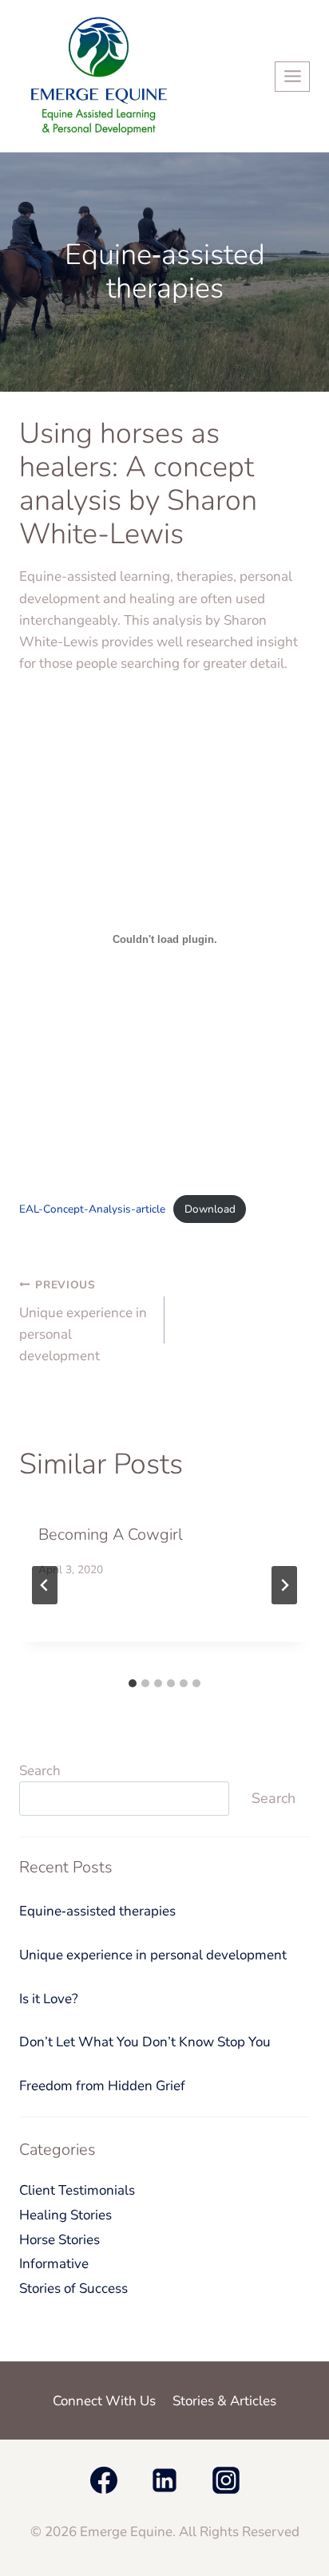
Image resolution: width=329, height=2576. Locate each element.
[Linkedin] (164, 2480)
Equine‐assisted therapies (97, 1911)
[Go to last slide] (45, 1585)
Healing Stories (65, 2215)
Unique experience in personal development (83, 1321)
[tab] (133, 1683)
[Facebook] (104, 2480)
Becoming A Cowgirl (111, 1535)
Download (210, 1209)
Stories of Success (73, 2288)
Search (40, 1771)
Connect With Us (104, 2401)
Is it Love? (49, 1999)
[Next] (284, 1585)
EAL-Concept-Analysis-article (92, 1209)
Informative (54, 2264)
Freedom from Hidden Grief (102, 2086)
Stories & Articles (224, 2401)
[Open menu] (292, 77)
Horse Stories (59, 2240)
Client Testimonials (77, 2190)
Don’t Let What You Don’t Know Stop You (145, 2042)
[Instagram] (226, 2480)
